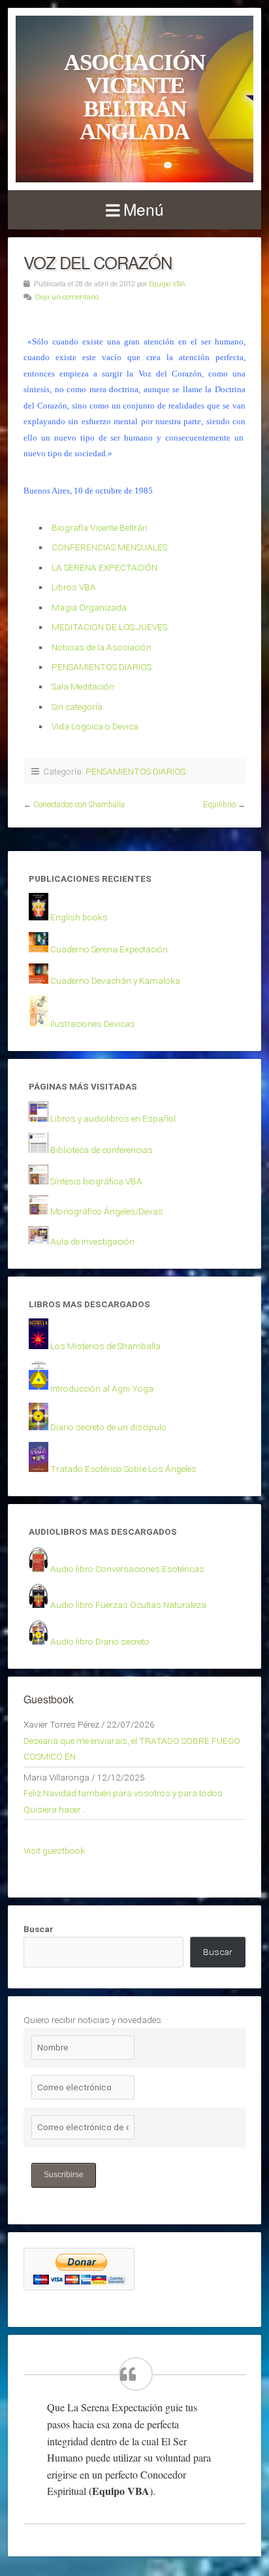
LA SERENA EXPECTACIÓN (104, 567)
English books (79, 917)
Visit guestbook (54, 1850)
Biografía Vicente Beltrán (100, 527)
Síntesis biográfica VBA (96, 1181)
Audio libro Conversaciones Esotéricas (127, 1569)
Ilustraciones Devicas (93, 1024)
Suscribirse (64, 2175)
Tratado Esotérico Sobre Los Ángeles (123, 1469)
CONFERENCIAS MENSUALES (109, 547)
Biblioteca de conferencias (102, 1150)
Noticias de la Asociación (102, 647)
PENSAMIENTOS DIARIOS (102, 667)
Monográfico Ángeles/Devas (107, 1211)
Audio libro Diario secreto (100, 1641)
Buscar (39, 1929)
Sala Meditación (83, 686)
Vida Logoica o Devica (95, 726)
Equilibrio (219, 805)
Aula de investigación (92, 1241)
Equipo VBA (167, 284)
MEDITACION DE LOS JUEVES (109, 627)
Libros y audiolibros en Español (113, 1118)
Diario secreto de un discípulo (108, 1427)
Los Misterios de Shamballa (105, 1346)
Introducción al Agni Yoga (102, 1388)
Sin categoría (77, 707)
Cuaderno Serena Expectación (109, 949)
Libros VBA (74, 587)
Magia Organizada (89, 607)
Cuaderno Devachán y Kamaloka (115, 980)
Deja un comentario (67, 297)
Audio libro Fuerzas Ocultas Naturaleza (128, 1605)
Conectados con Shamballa (79, 805)
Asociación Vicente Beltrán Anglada (134, 97)
